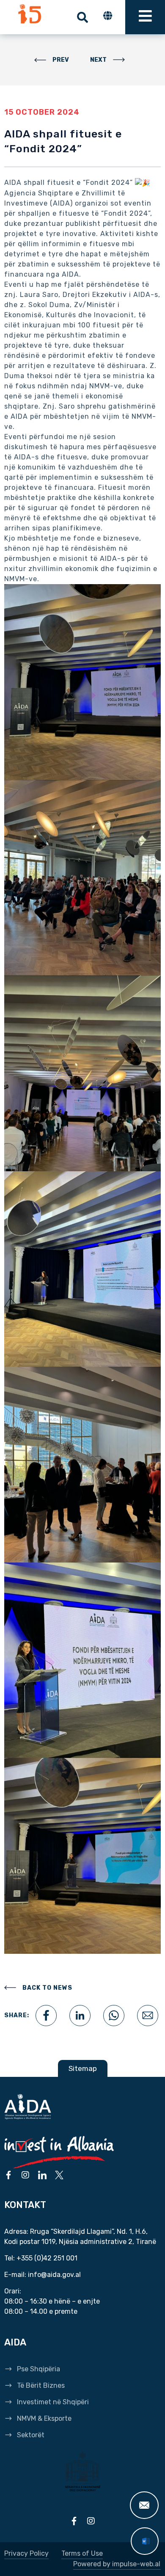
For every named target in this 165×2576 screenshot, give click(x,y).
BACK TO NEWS (47, 1988)
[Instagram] (25, 2175)
